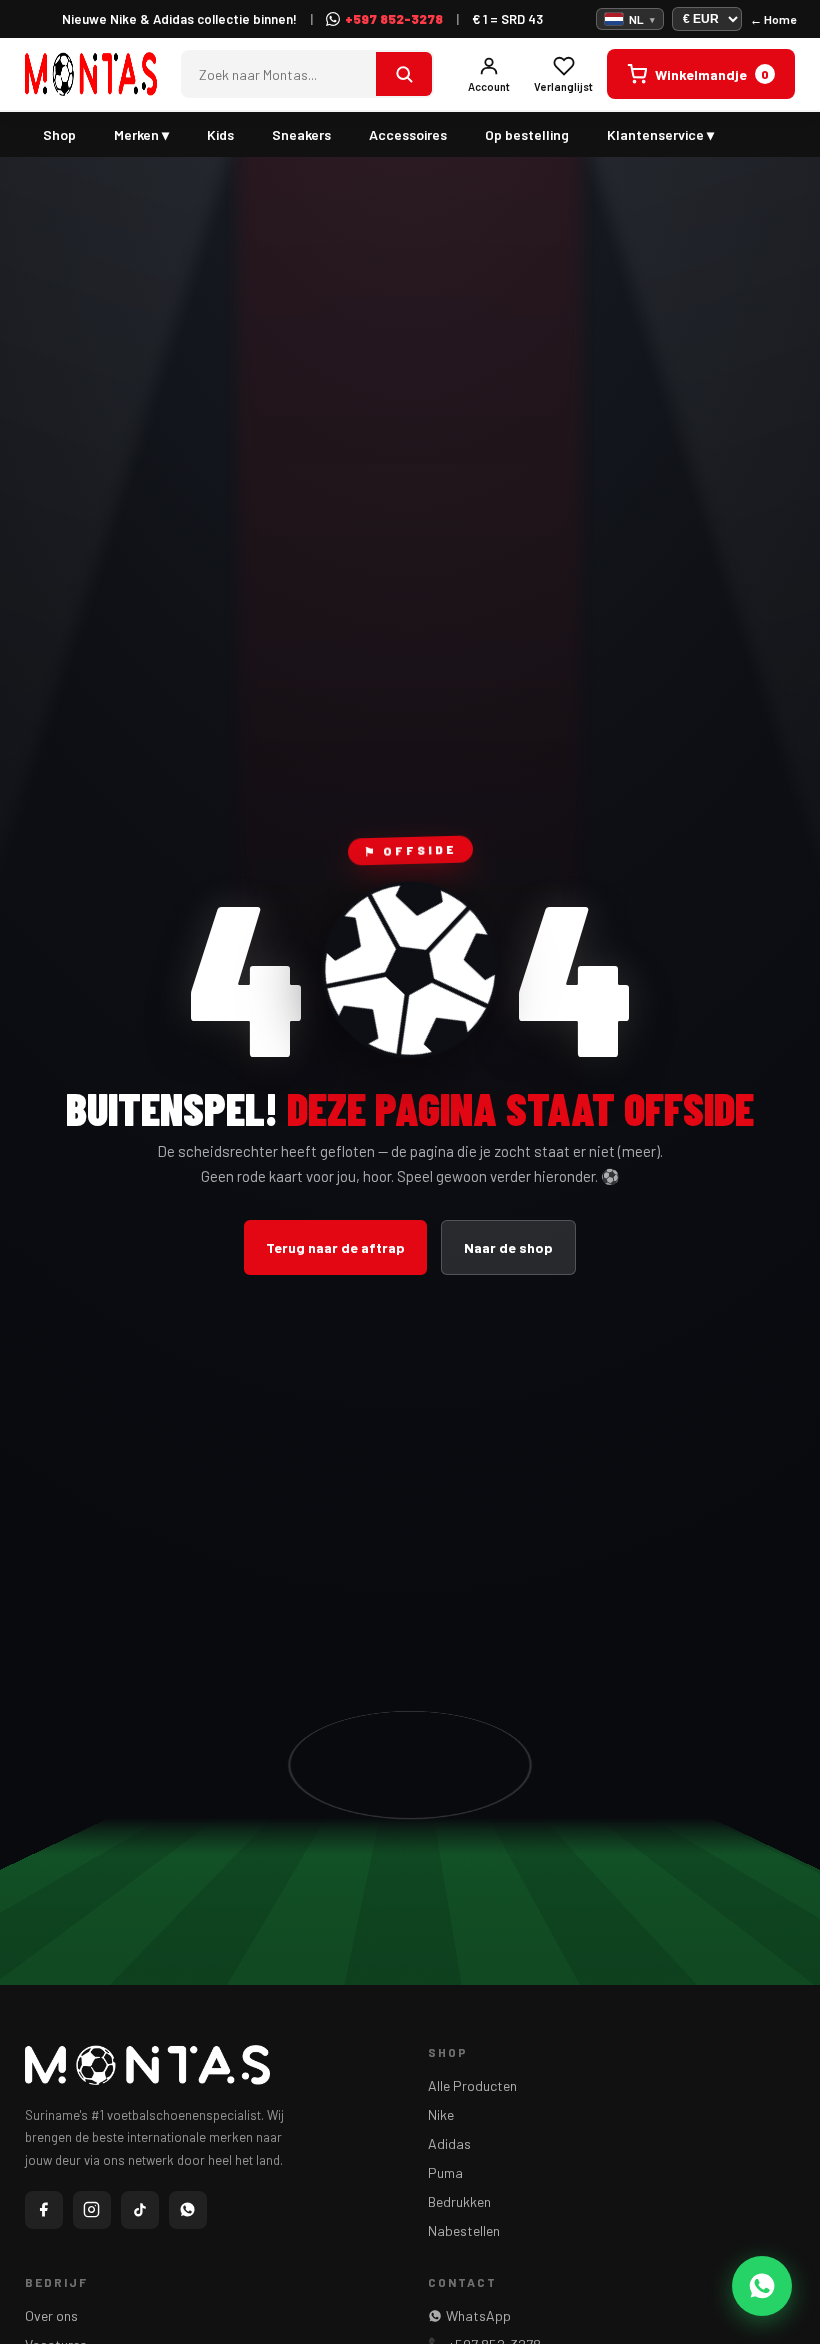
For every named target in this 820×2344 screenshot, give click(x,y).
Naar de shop (508, 1247)
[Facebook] (44, 2210)
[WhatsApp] (188, 2210)
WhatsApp (478, 2315)
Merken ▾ (141, 134)
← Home (773, 19)
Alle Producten (472, 2085)
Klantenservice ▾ (660, 134)
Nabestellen (464, 2230)
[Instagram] (92, 2210)
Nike (441, 2114)
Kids (220, 134)
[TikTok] (140, 2210)
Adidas (449, 2143)
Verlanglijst (563, 86)
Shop (59, 134)
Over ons (51, 2315)
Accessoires (408, 134)
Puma (445, 2172)
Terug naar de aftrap (335, 1247)
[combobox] (279, 74)
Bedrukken (459, 2201)
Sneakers (301, 134)
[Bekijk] (404, 74)
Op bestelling (527, 134)
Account (489, 86)
